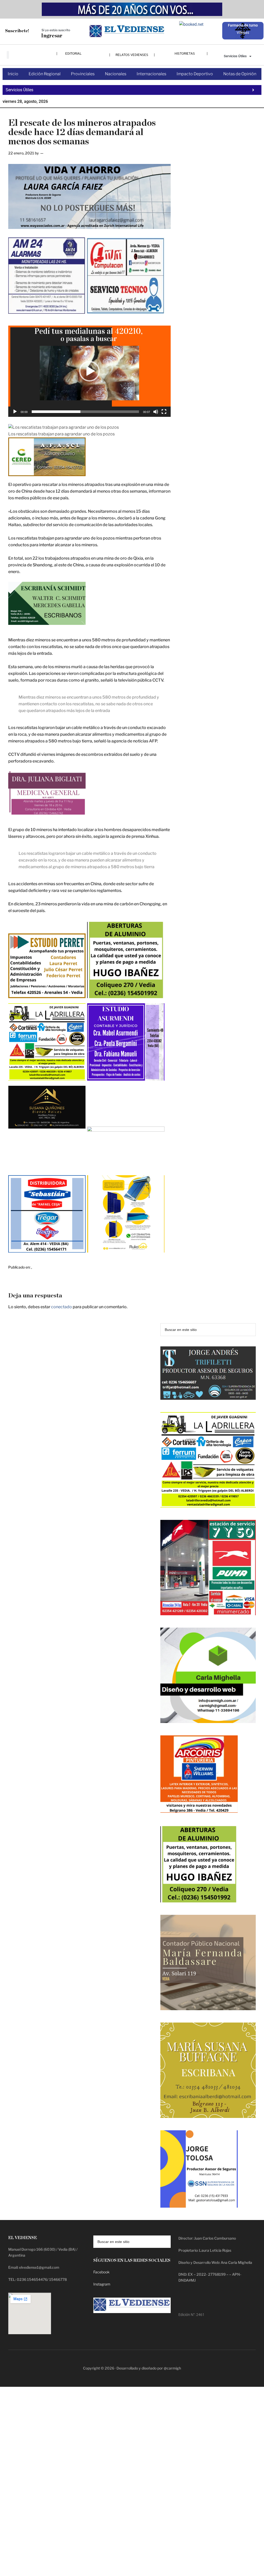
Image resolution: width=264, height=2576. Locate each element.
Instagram (102, 2284)
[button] (89, 371)
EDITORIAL (73, 53)
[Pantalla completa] (164, 412)
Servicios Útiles (235, 56)
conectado (61, 1307)
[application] (89, 371)
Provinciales (83, 74)
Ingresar (52, 36)
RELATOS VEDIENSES (132, 55)
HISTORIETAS (185, 53)
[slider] (85, 412)
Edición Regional (45, 74)
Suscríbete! (17, 31)
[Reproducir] (15, 412)
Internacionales (151, 74)
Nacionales (116, 74)
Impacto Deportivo (195, 74)
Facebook (101, 2272)
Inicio (13, 74)
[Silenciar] (156, 412)
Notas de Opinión (240, 74)
